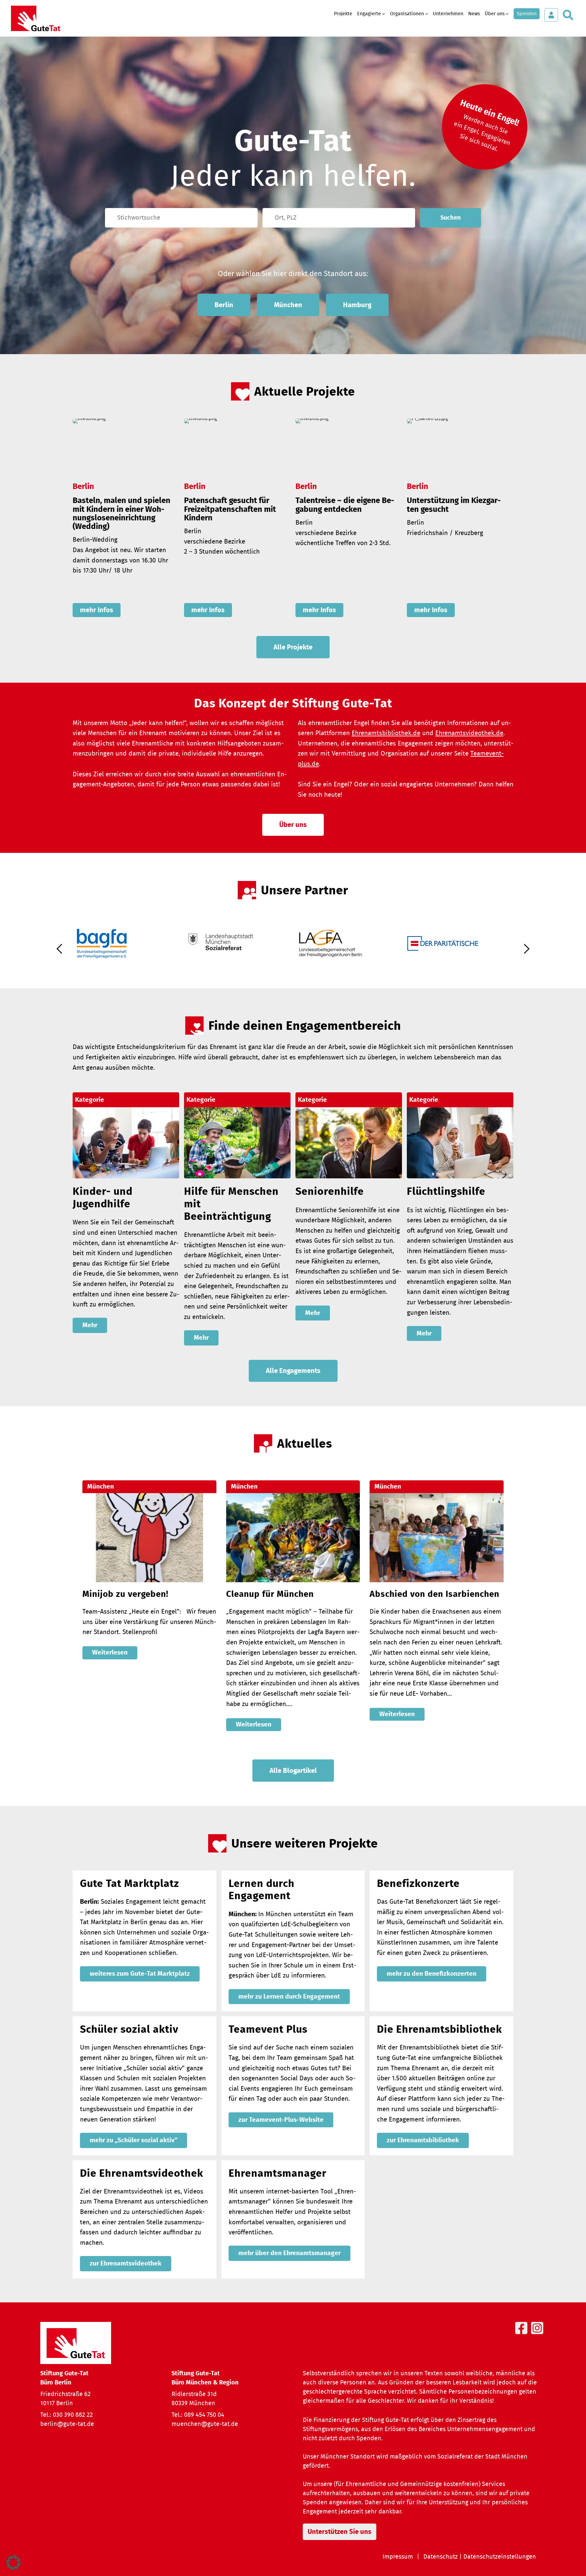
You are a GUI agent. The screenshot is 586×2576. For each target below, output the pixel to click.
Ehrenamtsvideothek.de (469, 733)
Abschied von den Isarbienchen (434, 1594)
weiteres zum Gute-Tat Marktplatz (140, 1974)
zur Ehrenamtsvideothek (126, 2263)
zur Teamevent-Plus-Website (281, 2120)
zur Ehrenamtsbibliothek (423, 2140)
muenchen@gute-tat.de (205, 2424)
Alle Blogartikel (293, 1771)
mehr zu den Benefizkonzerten (432, 1974)
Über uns (293, 825)
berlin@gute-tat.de (67, 2424)
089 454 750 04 (204, 2415)
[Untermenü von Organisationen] (427, 14)
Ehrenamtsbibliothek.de (386, 733)
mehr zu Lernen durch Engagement (289, 1997)
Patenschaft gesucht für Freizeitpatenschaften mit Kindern (230, 509)
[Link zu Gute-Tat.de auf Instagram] (538, 2335)
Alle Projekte (293, 647)
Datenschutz (441, 2557)
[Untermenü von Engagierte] (384, 14)
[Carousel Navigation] (293, 954)
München (288, 305)
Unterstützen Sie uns (340, 2532)
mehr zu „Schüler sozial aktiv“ (134, 2140)
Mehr (90, 1325)
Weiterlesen (110, 1653)
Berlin (224, 305)
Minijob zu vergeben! (125, 1594)
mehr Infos (97, 610)
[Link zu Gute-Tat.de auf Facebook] (523, 2335)
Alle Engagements (293, 1371)
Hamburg (357, 305)
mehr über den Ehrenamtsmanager (289, 2253)
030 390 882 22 (73, 2415)
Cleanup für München (270, 1594)
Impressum (398, 2557)
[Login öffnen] (551, 15)
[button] (13, 2563)
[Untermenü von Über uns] (507, 14)
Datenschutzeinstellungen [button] (500, 2557)
